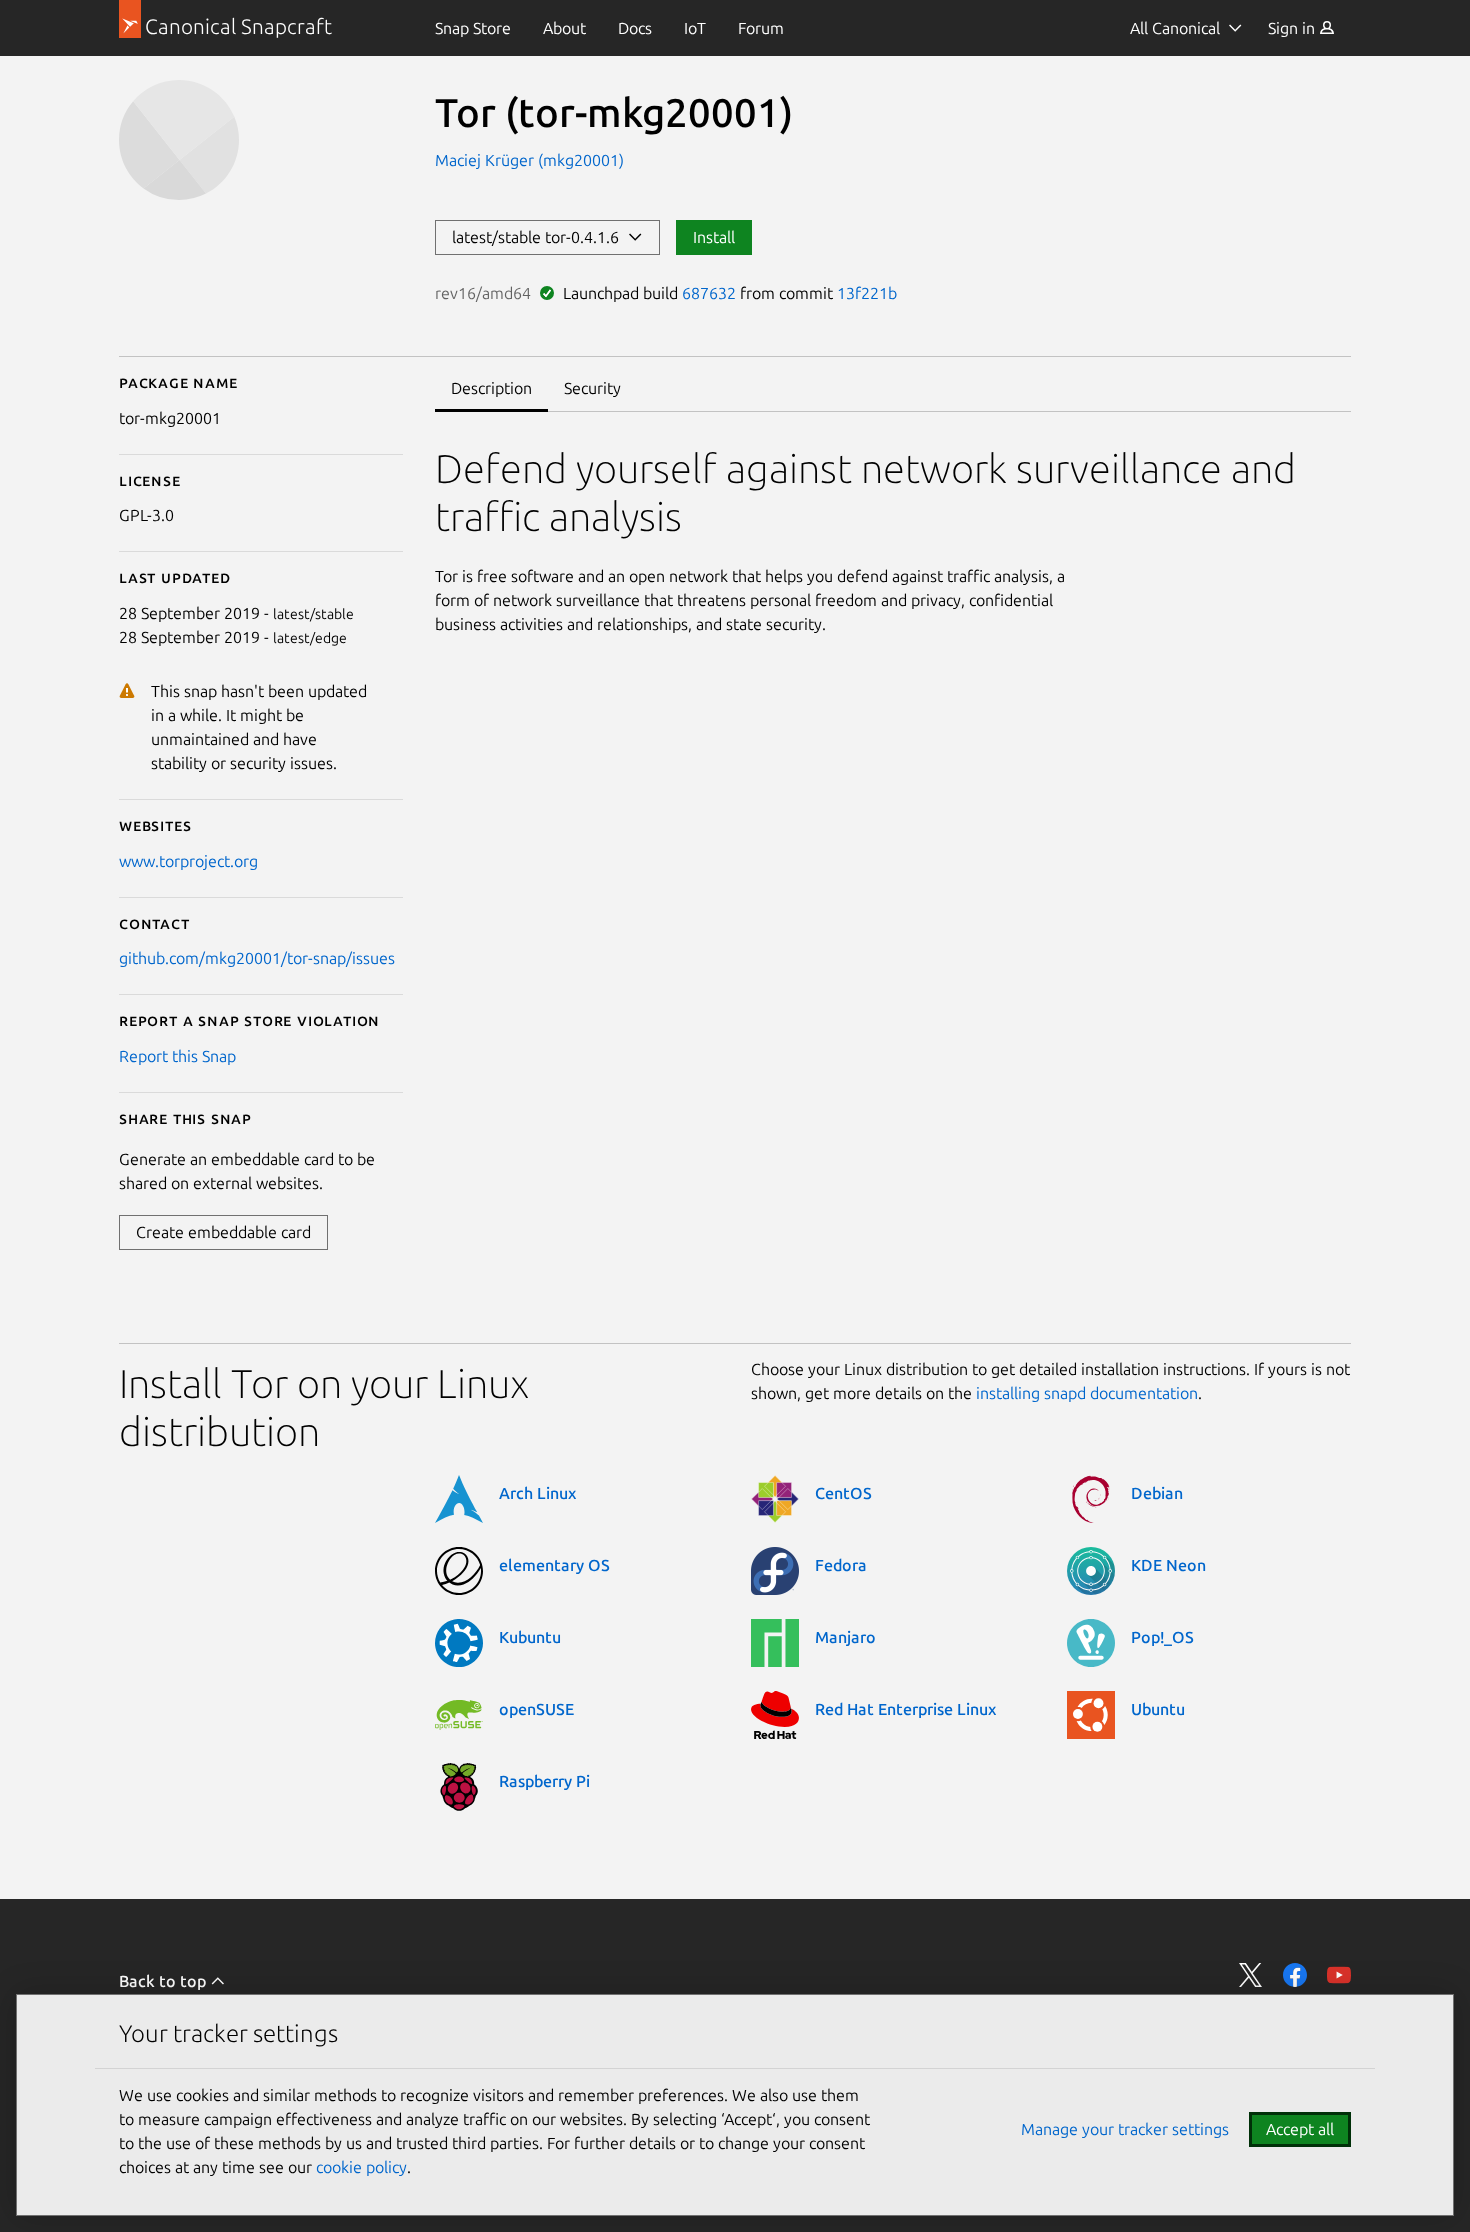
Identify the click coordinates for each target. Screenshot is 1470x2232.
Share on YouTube (1339, 1975)
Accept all (1300, 2129)
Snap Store (473, 28)
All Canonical (1175, 28)
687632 (709, 293)
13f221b (867, 293)
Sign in (1293, 28)
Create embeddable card (223, 1232)
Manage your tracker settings (1125, 2129)
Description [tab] (491, 388)
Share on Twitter (1251, 1975)
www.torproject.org (188, 861)
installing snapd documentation (1087, 1393)
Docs (635, 28)
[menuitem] (473, 28)
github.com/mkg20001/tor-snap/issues (257, 958)
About (564, 28)
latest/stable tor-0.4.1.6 (539, 237)
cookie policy (361, 2167)
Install (714, 237)
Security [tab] (592, 388)
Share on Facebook (1295, 1975)
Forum (761, 28)
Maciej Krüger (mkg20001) (529, 160)
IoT (695, 28)
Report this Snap (177, 1056)
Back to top (164, 1981)
